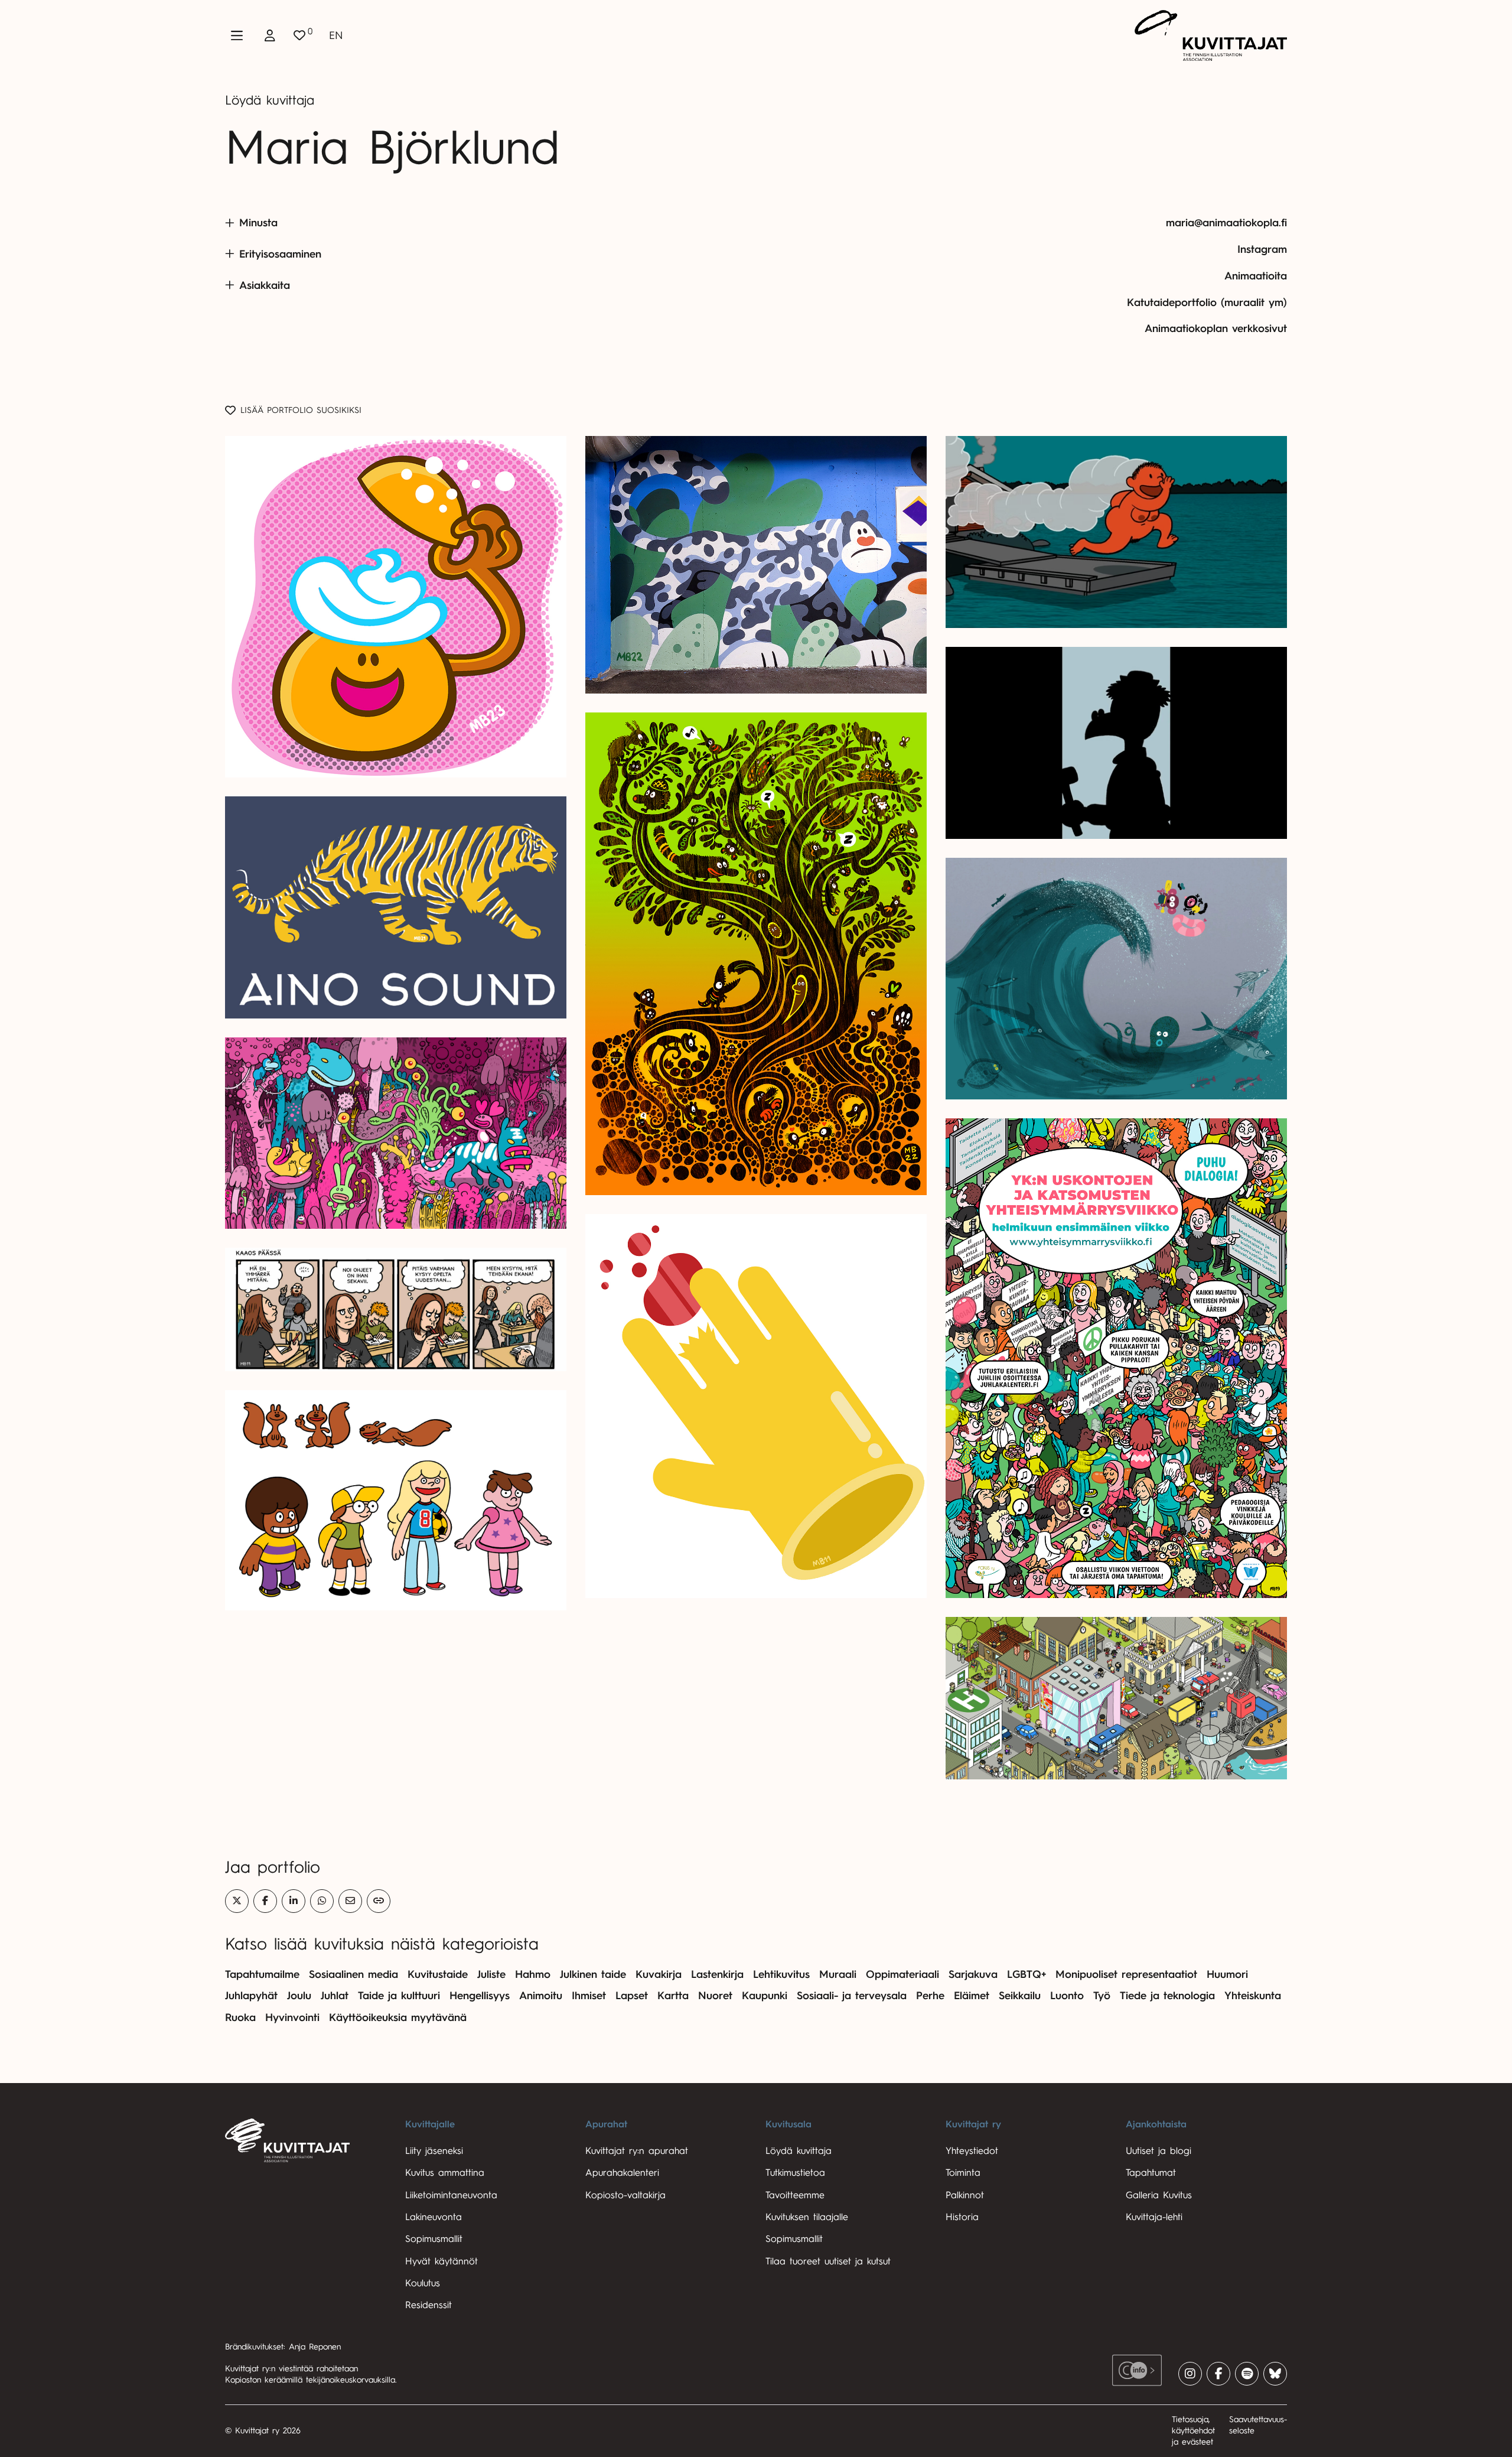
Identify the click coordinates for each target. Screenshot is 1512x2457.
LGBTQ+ (1027, 1974)
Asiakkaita (265, 285)
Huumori (1227, 1974)
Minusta (258, 223)
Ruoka (240, 2017)
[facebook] (1218, 2374)
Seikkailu (1020, 1996)
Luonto (1067, 1996)
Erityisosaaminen (280, 254)
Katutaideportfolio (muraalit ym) (1207, 302)
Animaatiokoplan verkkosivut (1216, 328)
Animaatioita (1256, 276)
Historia (962, 2217)
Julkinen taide (593, 1974)
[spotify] (1247, 2374)
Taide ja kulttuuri (399, 1996)
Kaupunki (765, 1996)
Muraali (838, 1974)
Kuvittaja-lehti (1154, 2217)
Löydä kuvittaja (270, 100)
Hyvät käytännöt (441, 2261)
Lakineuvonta (434, 2217)
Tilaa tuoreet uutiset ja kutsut (828, 2261)
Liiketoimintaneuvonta (451, 2195)
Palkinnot (965, 2195)
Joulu (299, 1996)
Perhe (930, 1996)
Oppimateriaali (902, 1974)
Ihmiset (589, 1996)
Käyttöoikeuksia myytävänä (398, 2017)
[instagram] (1190, 2374)
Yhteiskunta (1253, 1996)
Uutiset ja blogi (1159, 2151)
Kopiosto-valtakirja (625, 2195)
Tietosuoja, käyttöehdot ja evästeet (1193, 2430)
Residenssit (428, 2305)
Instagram (1262, 249)
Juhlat (335, 1996)
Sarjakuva (973, 1974)
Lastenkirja (717, 1974)
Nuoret (715, 1996)
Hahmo (533, 1974)
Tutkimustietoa (795, 2173)
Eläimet (972, 1996)
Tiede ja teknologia (1167, 1996)
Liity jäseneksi (434, 2151)
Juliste (491, 1974)
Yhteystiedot (972, 2151)
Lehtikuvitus (781, 1974)
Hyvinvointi (292, 2017)
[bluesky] (1275, 2374)
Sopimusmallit (434, 2239)
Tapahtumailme (262, 1974)
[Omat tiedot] (270, 35)
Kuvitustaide (438, 1974)
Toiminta (963, 2173)
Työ (1102, 1996)
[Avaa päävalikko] (237, 35)
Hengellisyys (480, 1996)
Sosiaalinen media (353, 1974)
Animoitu (541, 1996)
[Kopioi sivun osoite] (379, 1901)
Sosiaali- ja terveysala (852, 1996)
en (336, 35)
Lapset (632, 1996)
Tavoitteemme (795, 2195)
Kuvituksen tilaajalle (807, 2217)
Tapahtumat (1151, 2173)
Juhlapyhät (251, 1996)
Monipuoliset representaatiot (1126, 1974)
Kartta (673, 1996)
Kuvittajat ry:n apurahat (637, 2151)
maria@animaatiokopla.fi (1226, 223)
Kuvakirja (659, 1974)
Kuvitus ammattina (445, 2173)
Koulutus (423, 2283)
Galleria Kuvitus (1159, 2195)
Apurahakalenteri (622, 2173)
